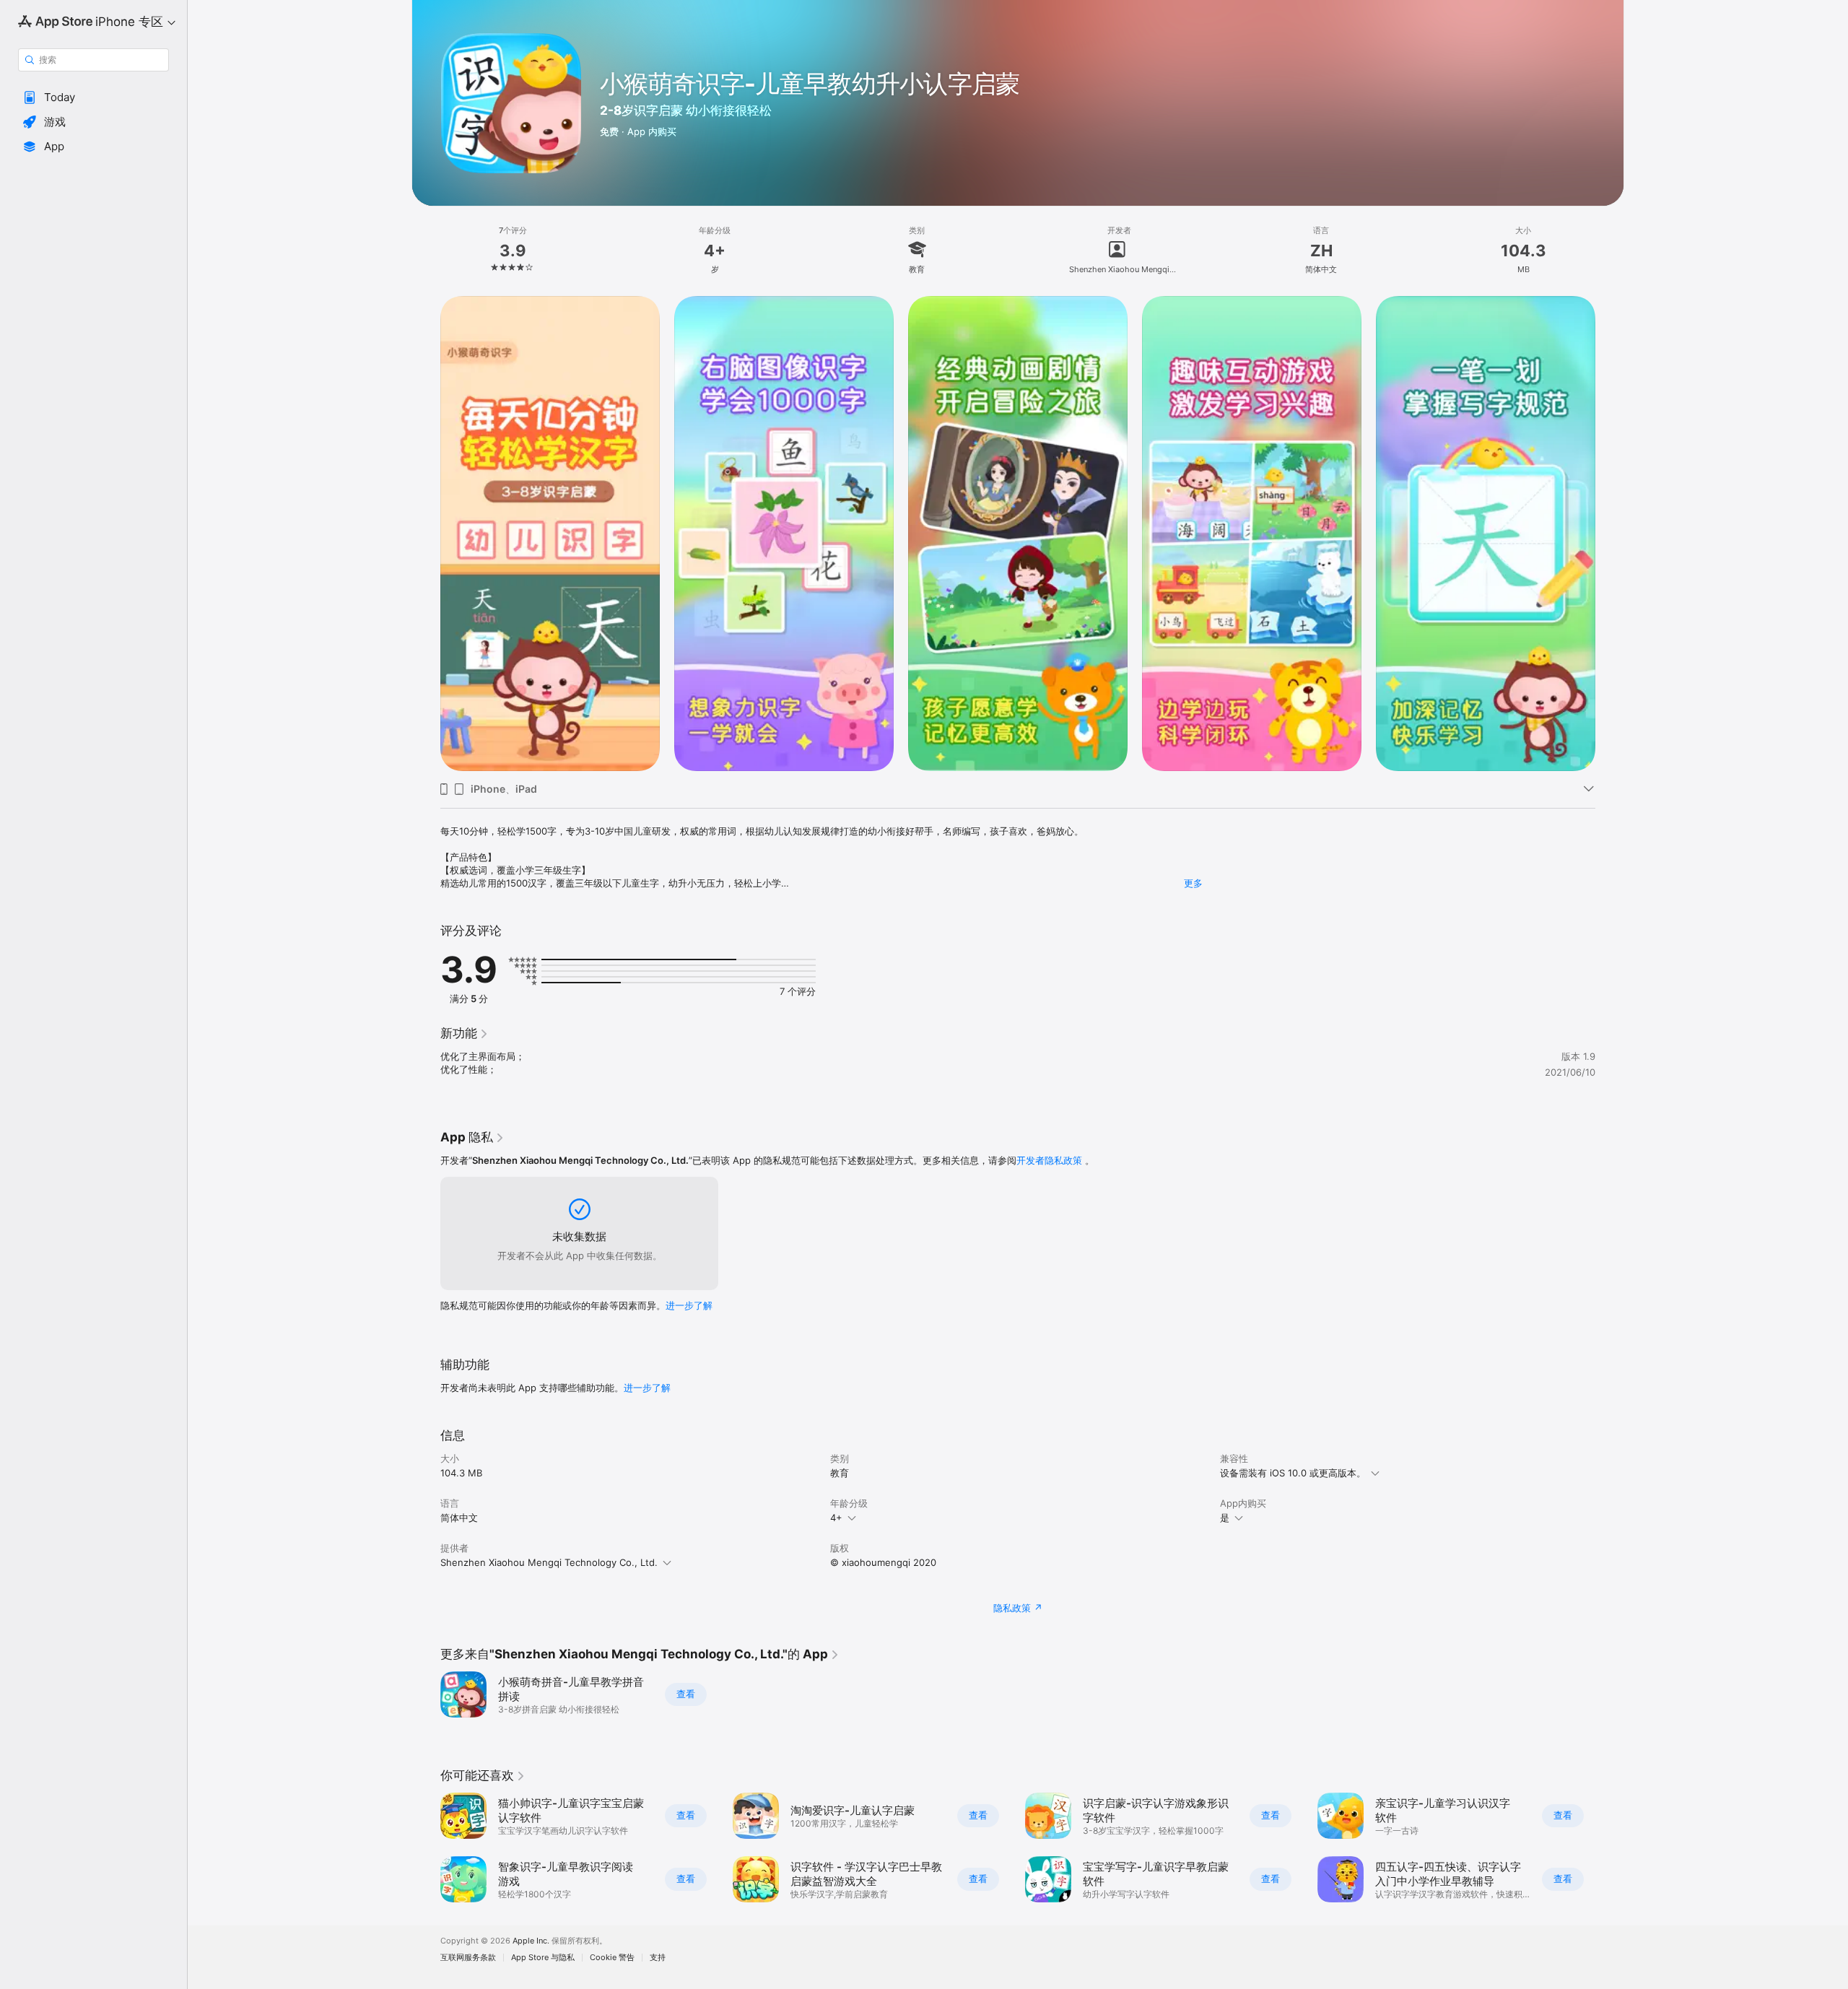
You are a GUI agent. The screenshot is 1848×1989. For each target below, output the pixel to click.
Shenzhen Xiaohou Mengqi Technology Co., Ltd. (549, 1562)
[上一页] (426, 1847)
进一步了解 (689, 1305)
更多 (1193, 883)
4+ (836, 1518)
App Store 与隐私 (543, 1958)
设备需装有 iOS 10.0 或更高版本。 (1293, 1473)
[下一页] (1610, 1847)
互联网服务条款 (468, 1958)
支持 (658, 1958)
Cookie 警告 (612, 1958)
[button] (93, 97)
